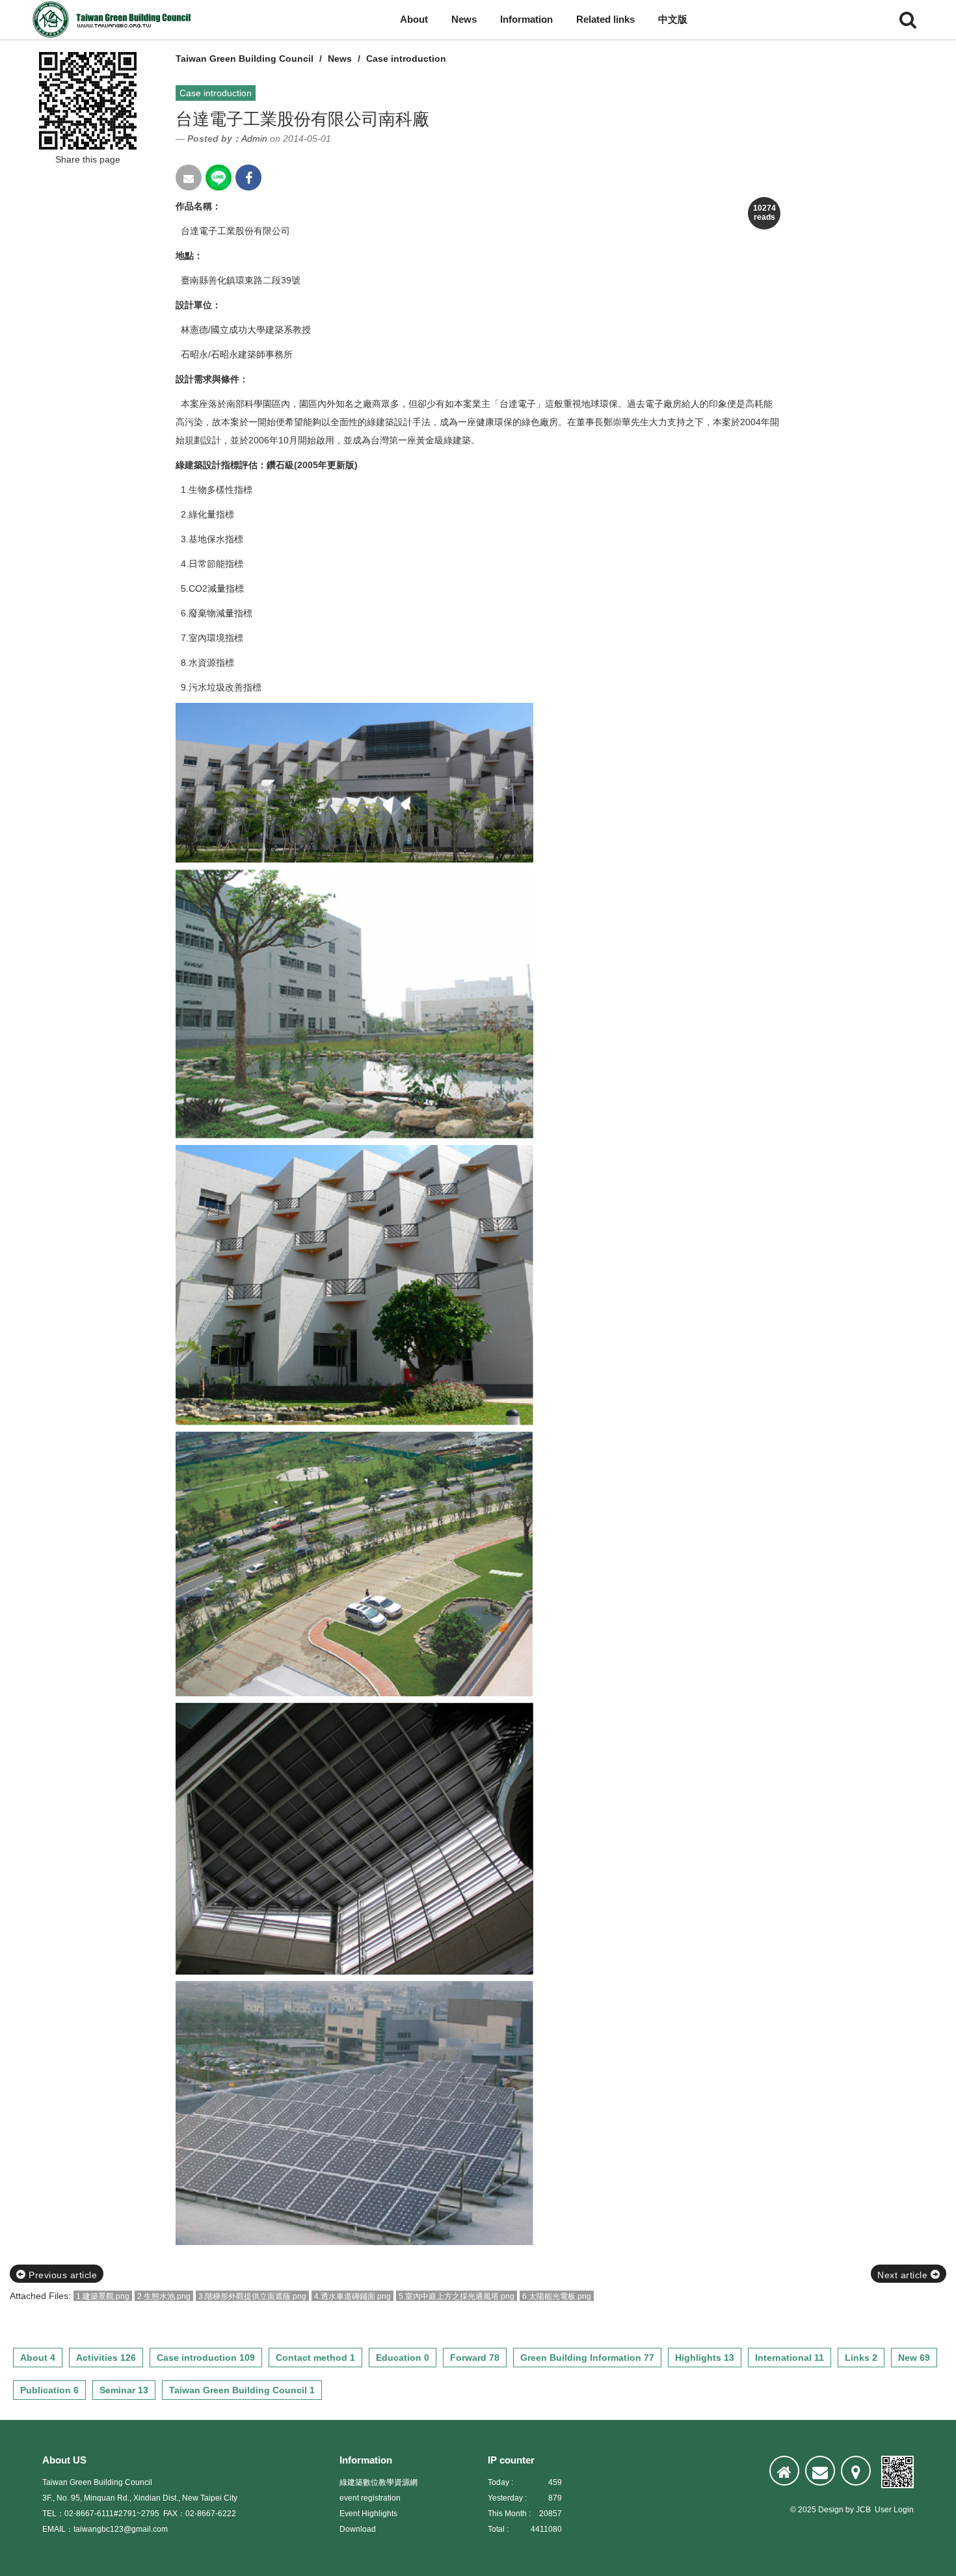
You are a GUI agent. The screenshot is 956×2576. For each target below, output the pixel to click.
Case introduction (406, 59)
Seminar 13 (124, 2390)
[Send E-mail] (189, 177)
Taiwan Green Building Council (245, 59)
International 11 (790, 2358)
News (464, 19)
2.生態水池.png (164, 2296)
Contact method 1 (315, 2358)
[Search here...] (908, 20)
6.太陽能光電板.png (557, 2296)
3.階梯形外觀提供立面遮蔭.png (252, 2296)
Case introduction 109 (206, 2358)
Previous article (62, 2275)
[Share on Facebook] (248, 177)
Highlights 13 (705, 2358)
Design (831, 2510)
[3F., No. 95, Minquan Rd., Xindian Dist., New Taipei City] (856, 2471)
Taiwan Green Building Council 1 (242, 2390)
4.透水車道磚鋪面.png (352, 2296)
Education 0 (403, 2358)
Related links (605, 19)
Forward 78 (475, 2358)
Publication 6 (49, 2390)
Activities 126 (106, 2358)
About (414, 19)
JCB (863, 2510)
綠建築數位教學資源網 (378, 2482)
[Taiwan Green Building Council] (114, 20)
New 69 (914, 2358)
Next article (904, 2275)
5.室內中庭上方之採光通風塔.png (457, 2296)
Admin (254, 138)
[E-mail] (820, 2471)
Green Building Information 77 (587, 2358)
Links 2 (861, 2358)
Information (526, 19)
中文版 (673, 19)
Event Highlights (368, 2514)
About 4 (38, 2358)
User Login (894, 2510)
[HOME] (784, 2471)
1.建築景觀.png (103, 2296)
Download (358, 2529)
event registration (370, 2498)
